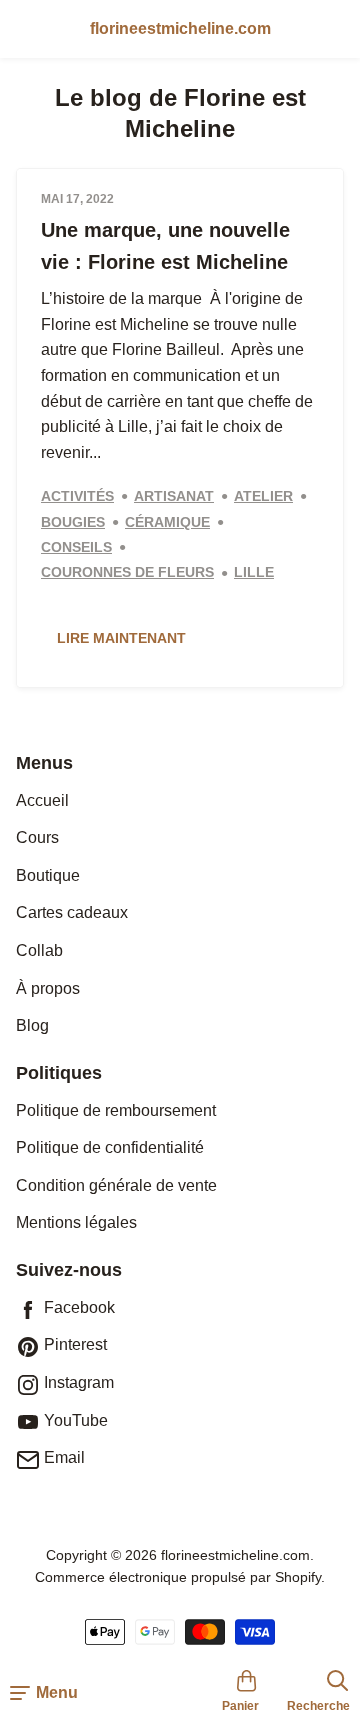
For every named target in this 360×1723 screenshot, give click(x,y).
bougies (73, 522)
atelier (263, 496)
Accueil (42, 800)
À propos (48, 988)
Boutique (48, 875)
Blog (32, 1025)
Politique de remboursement (116, 1110)
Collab (39, 950)
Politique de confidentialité (110, 1147)
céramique (167, 522)
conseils (76, 547)
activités (77, 496)
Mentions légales (76, 1222)
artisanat (174, 496)
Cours (37, 837)
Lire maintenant (121, 638)
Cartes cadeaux (72, 912)
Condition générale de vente (116, 1185)
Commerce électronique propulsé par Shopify (178, 1577)
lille (254, 572)
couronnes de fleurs (127, 572)
